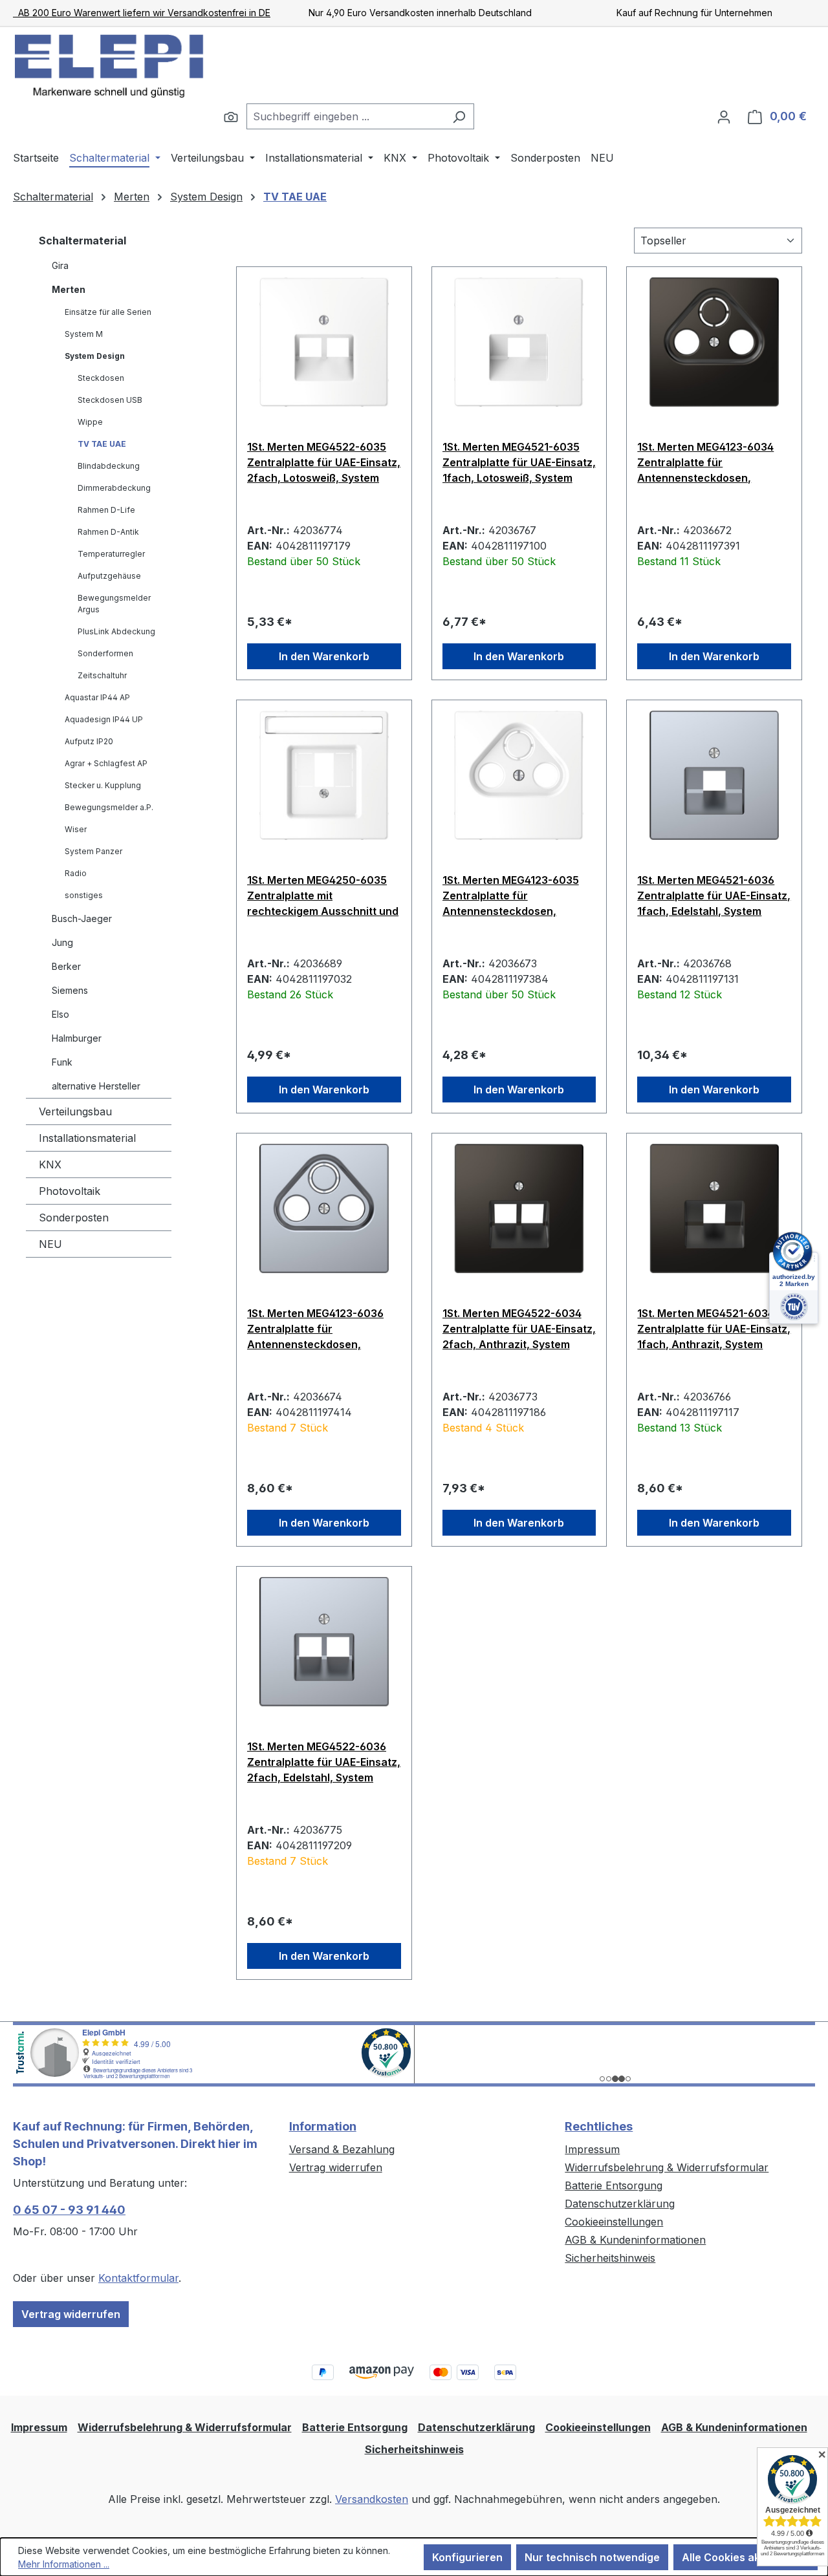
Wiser (76, 829)
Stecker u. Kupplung (103, 785)
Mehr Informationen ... (64, 2564)
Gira (60, 265)
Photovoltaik (70, 1191)
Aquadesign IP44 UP (104, 719)
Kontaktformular (138, 2278)
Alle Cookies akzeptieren (746, 2557)
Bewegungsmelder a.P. (109, 807)
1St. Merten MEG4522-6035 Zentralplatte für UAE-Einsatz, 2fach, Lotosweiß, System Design (324, 462)
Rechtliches (599, 2126)
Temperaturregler (111, 554)
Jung (62, 942)
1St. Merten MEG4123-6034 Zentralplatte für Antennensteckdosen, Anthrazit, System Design (705, 462)
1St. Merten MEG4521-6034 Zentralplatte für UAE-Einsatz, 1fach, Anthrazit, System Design (714, 1329)
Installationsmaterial (87, 1138)
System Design (95, 356)
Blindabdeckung (109, 466)
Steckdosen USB (110, 400)
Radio (76, 873)
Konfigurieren (467, 2557)
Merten (69, 289)
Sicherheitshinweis (610, 2258)
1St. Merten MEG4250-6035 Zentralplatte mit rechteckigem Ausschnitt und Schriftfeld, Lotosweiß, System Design (323, 896)
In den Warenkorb (324, 656)
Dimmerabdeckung (114, 488)
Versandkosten (372, 2499)
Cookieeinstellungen (614, 2222)
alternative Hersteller (96, 1086)
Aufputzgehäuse (109, 576)
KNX (50, 1165)
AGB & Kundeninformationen (635, 2240)
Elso (60, 1014)
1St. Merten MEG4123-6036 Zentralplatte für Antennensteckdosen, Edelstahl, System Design (315, 1329)
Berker (66, 966)
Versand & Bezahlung (342, 2149)
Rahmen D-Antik (108, 532)
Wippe (90, 422)
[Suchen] (231, 116)
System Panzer (93, 851)
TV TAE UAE (102, 444)
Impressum (592, 2149)
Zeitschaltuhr (102, 675)
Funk (62, 1062)
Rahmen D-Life (106, 510)
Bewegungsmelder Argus (114, 604)
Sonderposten (74, 1218)
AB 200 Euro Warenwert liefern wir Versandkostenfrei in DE (142, 13)
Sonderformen (105, 653)
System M (84, 334)
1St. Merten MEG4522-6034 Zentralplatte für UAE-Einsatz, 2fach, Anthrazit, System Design (519, 1329)
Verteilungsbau (75, 1111)
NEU (50, 1244)
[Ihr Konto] (724, 116)
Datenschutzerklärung (620, 2204)
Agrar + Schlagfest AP (106, 763)
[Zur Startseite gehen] (110, 65)
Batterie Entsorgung (614, 2185)
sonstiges (84, 895)
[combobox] (345, 116)
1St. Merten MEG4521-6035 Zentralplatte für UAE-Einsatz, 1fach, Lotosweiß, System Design (519, 462)
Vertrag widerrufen (71, 2314)
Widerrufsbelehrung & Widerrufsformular (667, 2167)
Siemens (70, 990)
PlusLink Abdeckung (116, 631)
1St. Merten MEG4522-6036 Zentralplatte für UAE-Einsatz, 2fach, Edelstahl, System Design (324, 1762)
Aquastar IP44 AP (97, 697)
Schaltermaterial (82, 241)
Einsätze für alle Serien (108, 312)
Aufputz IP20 (89, 741)
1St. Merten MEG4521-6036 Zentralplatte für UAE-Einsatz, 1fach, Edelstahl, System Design (714, 896)
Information (323, 2126)
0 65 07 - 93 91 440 (69, 2210)
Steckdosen (101, 378)
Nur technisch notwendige (592, 2557)
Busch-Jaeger (82, 918)
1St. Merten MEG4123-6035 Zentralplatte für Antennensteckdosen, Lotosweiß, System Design (511, 896)
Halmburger (77, 1038)
